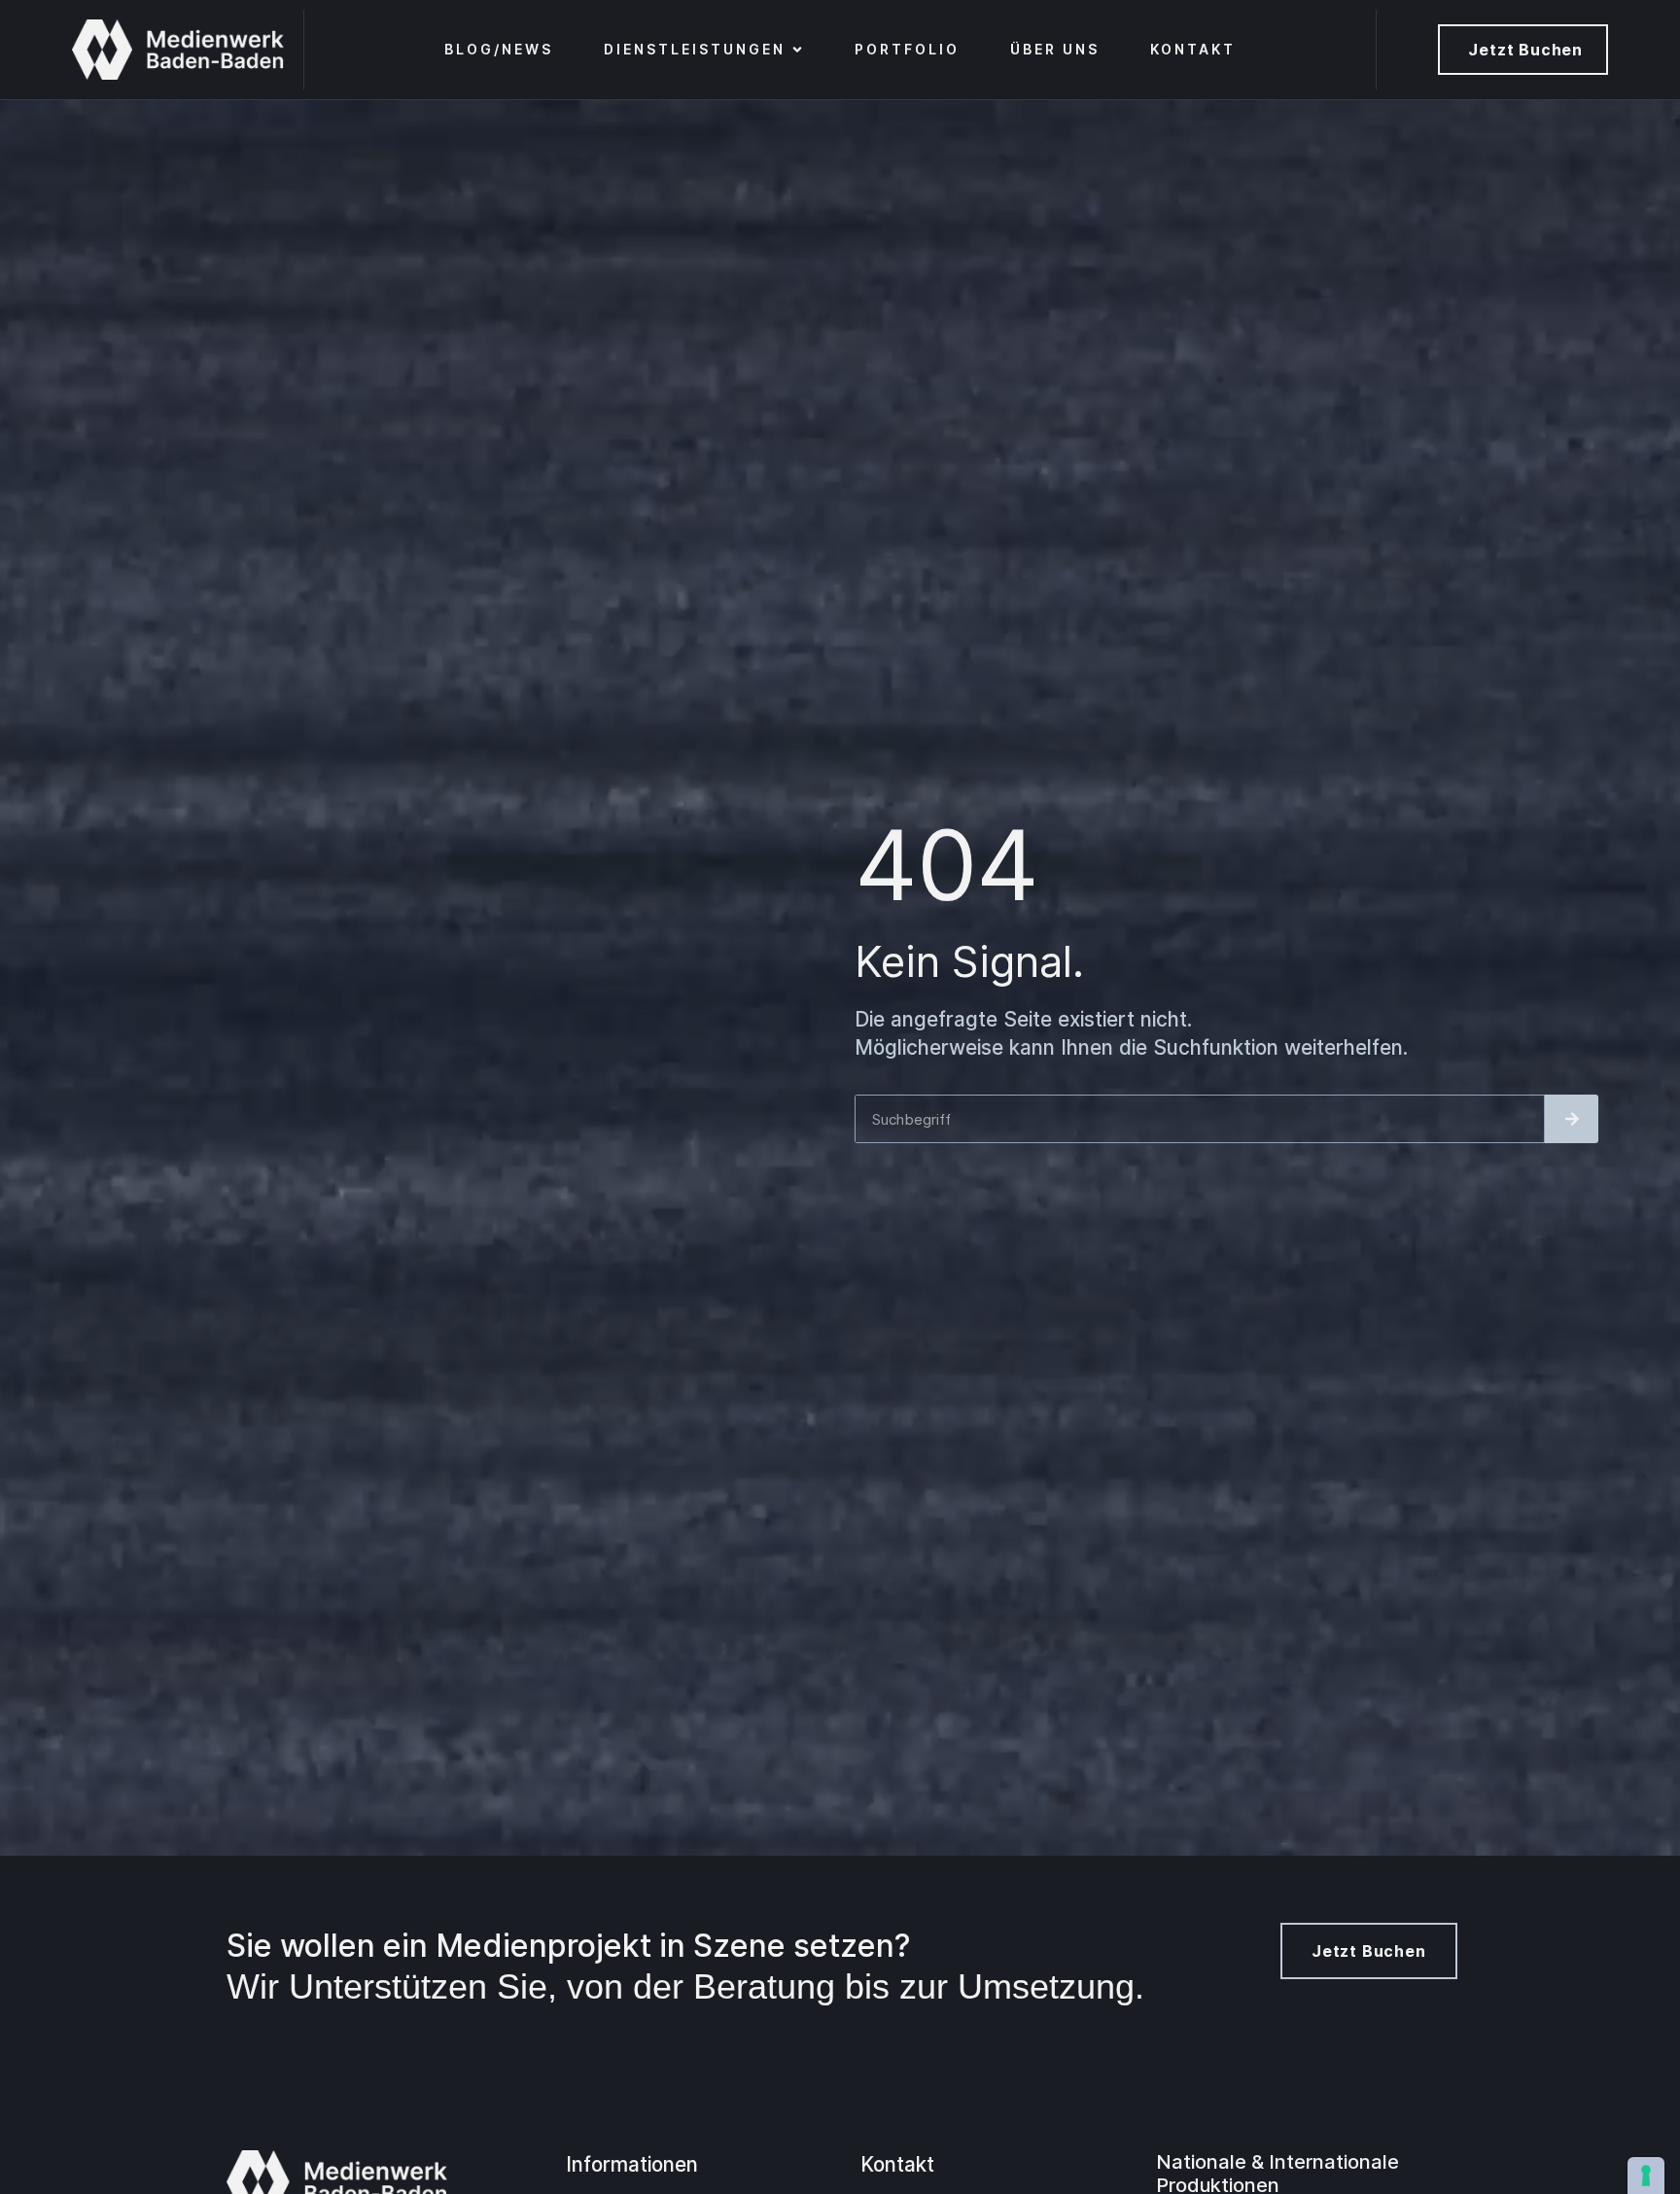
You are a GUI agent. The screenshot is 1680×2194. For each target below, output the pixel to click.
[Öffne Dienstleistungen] (797, 50)
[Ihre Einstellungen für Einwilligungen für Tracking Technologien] (1646, 2176)
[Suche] (1572, 1119)
